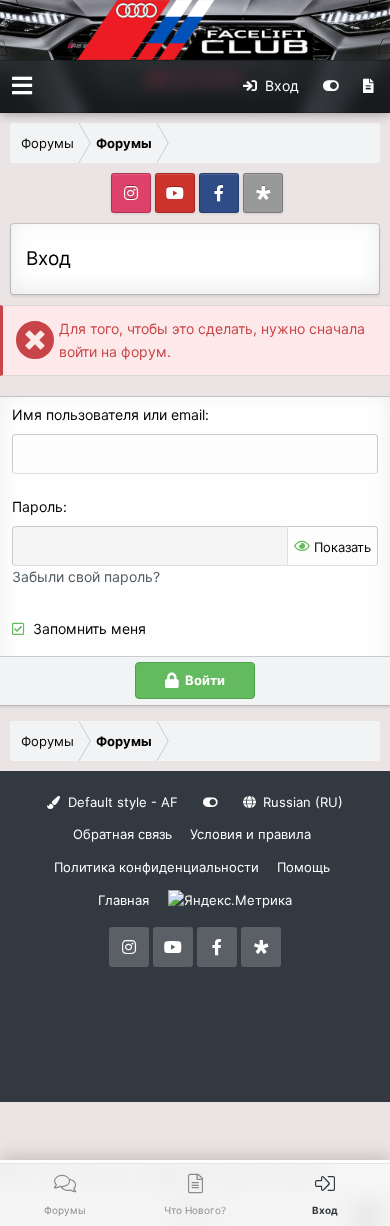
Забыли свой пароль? (86, 576)
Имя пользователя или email (108, 414)
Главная (123, 900)
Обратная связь (122, 834)
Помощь (303, 867)
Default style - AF (121, 802)
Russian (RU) (301, 802)
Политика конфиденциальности (156, 867)
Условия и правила (250, 834)
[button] (22, 86)
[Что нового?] (368, 86)
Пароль (37, 506)
